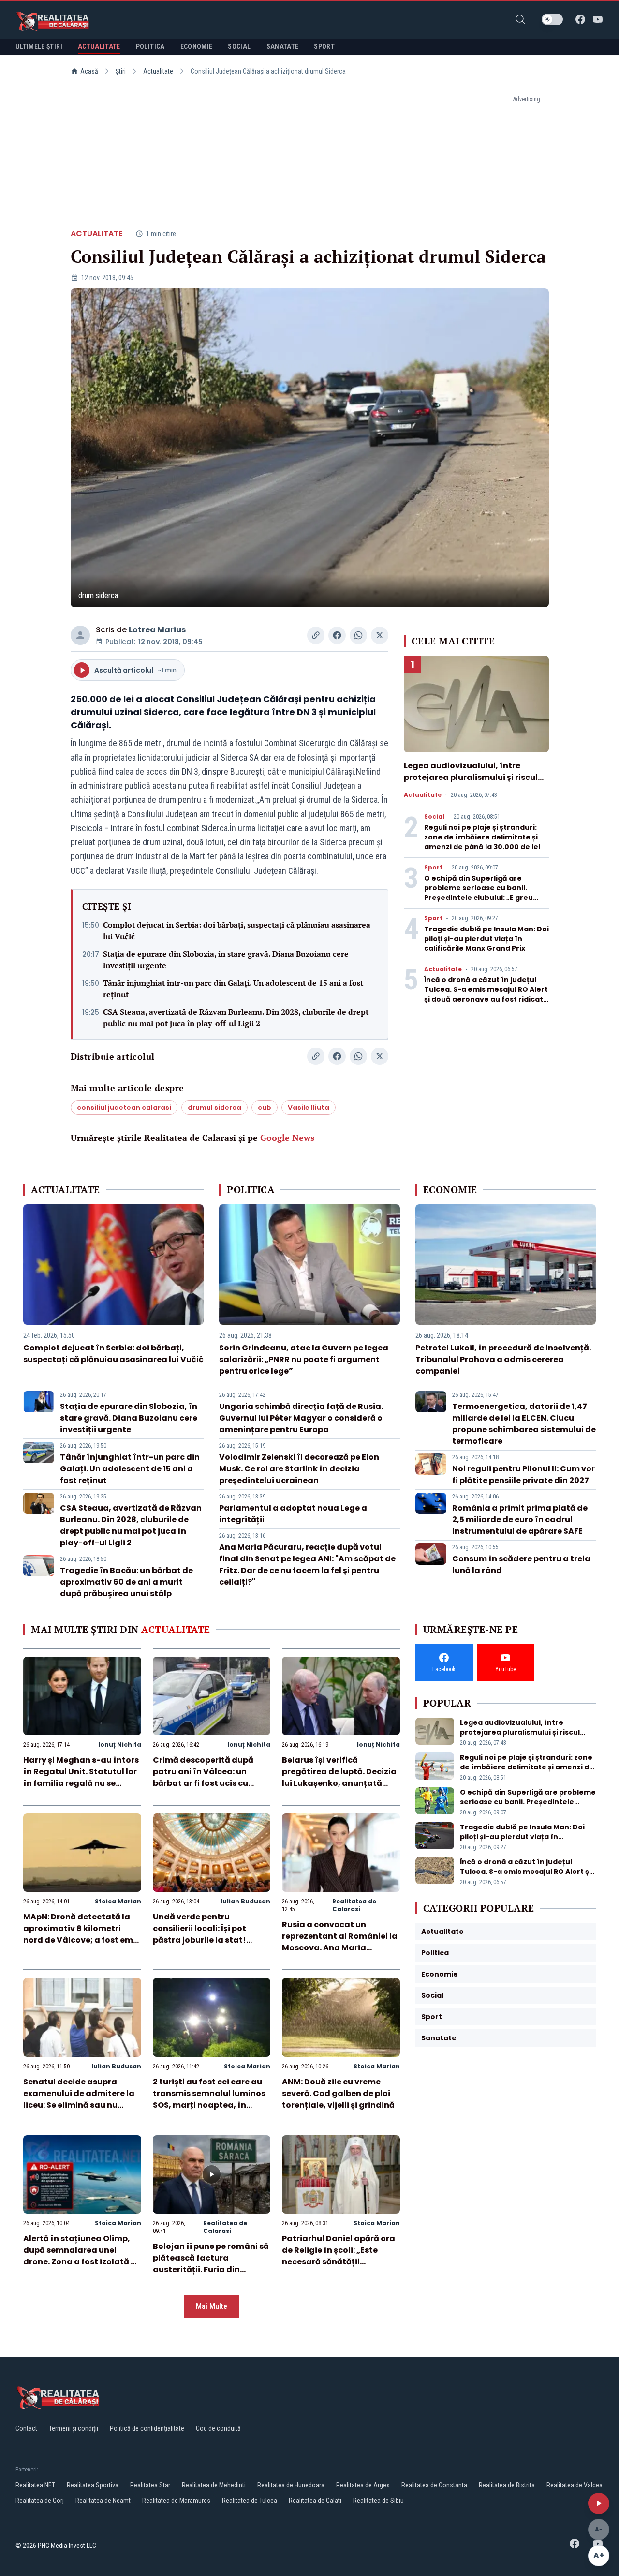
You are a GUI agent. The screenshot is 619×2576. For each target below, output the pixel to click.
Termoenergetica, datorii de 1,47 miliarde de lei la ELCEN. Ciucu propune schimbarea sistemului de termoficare (524, 1424)
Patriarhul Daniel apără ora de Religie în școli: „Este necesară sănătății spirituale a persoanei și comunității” (339, 2262)
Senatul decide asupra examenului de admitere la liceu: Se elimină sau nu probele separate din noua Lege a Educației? (79, 2105)
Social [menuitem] (239, 46)
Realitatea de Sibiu (378, 2501)
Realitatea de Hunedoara (291, 2485)
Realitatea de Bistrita (507, 2485)
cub (265, 1108)
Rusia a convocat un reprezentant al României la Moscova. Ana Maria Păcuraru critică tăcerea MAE (340, 1948)
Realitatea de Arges (363, 2485)
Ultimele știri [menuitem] (39, 46)
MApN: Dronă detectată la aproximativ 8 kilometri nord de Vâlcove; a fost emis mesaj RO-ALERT (81, 1934)
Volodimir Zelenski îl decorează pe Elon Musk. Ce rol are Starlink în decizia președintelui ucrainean (299, 1469)
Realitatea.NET (35, 2485)
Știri (121, 71)
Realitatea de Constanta (434, 2485)
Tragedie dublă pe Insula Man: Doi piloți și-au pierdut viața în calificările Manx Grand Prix (486, 939)
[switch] (552, 19)
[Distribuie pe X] (380, 635)
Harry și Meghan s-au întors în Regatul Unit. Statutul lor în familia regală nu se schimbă (81, 1777)
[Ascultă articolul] (599, 2503)
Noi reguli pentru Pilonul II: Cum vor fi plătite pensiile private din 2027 (523, 1475)
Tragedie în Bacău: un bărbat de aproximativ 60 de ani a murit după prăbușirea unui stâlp (126, 1582)
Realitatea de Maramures (176, 2501)
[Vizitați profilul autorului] (80, 635)
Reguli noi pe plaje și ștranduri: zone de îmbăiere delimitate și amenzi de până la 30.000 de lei (482, 837)
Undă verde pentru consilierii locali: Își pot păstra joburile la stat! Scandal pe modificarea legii (203, 1940)
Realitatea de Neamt (103, 2501)
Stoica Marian (118, 1901)
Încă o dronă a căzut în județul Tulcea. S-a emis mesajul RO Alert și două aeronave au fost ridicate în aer (486, 994)
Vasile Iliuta (309, 1108)
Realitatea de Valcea (575, 2485)
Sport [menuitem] (324, 46)
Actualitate (158, 71)
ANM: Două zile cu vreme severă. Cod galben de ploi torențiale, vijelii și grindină (338, 2093)
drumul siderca (214, 1108)
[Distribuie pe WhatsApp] (358, 635)
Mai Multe (212, 2306)
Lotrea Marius (157, 630)
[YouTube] (598, 19)
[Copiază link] (316, 635)
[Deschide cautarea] (520, 19)
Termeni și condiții (74, 2428)
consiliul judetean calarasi (124, 1108)
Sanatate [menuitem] (283, 46)
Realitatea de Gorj (40, 2501)
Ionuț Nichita (120, 1745)
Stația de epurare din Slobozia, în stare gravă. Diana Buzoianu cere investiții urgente (226, 959)
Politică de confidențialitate (147, 2428)
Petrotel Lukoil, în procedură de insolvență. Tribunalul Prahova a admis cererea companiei (503, 1359)
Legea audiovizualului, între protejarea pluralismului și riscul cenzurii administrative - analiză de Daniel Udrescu (472, 783)
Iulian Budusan (245, 1901)
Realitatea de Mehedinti (214, 2485)
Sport (433, 868)
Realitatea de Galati (315, 2501)
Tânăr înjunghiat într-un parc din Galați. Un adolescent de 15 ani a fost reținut (233, 988)
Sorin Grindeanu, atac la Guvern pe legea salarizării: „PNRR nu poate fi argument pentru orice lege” (304, 1359)
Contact (26, 2428)
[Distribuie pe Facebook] (337, 635)
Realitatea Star (150, 2485)
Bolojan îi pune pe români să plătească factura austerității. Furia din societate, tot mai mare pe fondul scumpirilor (211, 2269)
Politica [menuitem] (150, 46)
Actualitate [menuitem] (99, 46)
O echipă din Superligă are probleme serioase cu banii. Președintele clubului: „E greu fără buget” (479, 893)
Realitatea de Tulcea (250, 2501)
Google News (287, 1138)
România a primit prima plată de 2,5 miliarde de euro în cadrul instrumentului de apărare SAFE (520, 1520)
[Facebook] (580, 19)
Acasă (89, 71)
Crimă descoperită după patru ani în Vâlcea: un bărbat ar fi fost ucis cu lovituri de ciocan (203, 1777)
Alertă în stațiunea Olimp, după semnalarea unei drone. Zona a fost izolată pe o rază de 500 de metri (82, 2256)
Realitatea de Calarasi (354, 1905)
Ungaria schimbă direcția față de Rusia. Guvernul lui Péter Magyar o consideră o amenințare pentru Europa (301, 1418)
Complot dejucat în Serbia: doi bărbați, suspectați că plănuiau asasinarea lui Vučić (237, 930)
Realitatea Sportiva (93, 2485)
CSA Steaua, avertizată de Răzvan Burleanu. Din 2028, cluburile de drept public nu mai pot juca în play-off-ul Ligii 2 (236, 1018)
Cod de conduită (218, 2428)
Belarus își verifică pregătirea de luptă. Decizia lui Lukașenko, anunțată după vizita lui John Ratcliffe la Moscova (339, 1783)
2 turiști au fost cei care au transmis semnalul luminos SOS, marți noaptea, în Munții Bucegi (209, 2099)
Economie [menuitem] (197, 46)
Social (434, 817)
